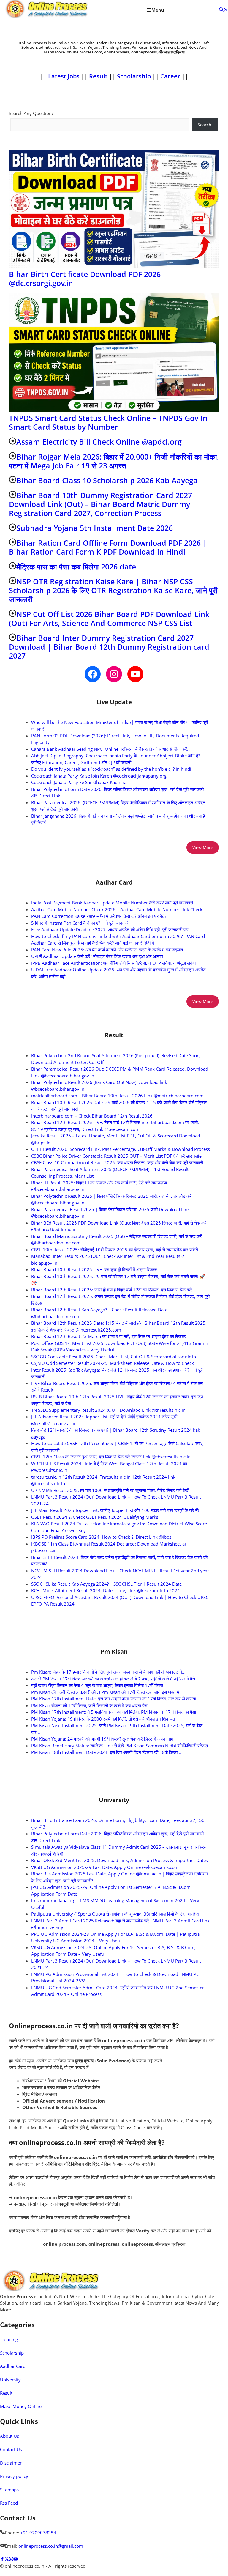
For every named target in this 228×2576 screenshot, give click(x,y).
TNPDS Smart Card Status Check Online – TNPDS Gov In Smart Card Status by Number (108, 422)
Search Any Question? (31, 113)
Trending (9, 2339)
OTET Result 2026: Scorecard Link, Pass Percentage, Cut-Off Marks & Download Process (121, 1149)
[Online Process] (47, 10)
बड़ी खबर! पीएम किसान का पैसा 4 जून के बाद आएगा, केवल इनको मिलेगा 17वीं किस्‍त (97, 1685)
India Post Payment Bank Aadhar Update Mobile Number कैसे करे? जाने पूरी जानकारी (112, 903)
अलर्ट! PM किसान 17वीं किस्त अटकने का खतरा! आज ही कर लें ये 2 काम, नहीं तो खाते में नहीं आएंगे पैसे (113, 1679)
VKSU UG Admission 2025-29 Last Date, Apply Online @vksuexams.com (105, 1867)
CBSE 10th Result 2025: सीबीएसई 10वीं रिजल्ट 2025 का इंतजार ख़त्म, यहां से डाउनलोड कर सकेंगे (115, 1250)
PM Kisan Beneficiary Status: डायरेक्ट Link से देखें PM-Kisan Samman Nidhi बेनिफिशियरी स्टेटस (119, 1746)
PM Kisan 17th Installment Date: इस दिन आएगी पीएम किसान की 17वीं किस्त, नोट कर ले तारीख (114, 1699)
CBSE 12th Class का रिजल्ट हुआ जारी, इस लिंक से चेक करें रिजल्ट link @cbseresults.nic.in (111, 1457)
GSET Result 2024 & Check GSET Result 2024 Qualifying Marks (95, 1517)
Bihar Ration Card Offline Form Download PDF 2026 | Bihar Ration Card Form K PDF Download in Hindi (108, 547)
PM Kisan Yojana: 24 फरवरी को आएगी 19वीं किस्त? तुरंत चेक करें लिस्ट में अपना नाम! (103, 1739)
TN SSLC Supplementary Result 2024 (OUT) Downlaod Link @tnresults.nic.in (108, 1410)
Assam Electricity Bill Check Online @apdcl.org (99, 442)
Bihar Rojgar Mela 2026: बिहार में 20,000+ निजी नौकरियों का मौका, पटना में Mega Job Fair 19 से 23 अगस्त (114, 461)
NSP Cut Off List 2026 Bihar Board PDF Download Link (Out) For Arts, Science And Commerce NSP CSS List (109, 619)
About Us (9, 2436)
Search (205, 125)
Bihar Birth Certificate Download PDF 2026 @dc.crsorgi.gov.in (85, 278)
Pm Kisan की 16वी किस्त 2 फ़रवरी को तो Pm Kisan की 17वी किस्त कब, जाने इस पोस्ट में (105, 1692)
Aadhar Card (13, 2366)
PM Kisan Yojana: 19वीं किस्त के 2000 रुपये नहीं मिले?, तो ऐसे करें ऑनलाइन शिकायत (103, 1719)
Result (99, 76)
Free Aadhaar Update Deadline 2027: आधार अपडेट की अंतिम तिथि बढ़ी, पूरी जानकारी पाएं (110, 929)
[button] (224, 10)
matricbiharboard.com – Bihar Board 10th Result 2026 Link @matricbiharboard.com (117, 1096)
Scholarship (135, 76)
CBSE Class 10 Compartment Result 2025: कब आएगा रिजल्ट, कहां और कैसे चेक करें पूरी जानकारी (117, 1162)
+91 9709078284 (38, 2533)
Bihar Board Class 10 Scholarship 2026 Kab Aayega (107, 480)
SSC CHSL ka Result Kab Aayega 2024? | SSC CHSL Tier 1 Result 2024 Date (106, 1584)
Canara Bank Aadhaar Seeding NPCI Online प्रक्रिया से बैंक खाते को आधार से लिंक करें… (111, 749)
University (10, 2380)
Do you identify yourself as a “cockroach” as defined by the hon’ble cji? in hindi (111, 769)
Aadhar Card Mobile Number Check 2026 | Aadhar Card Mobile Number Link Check (117, 909)
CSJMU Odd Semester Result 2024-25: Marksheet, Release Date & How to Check (113, 1363)
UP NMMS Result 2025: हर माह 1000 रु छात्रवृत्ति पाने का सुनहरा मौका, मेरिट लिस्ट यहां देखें (110, 1490)
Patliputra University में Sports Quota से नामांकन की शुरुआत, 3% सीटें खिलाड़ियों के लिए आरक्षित (115, 1914)
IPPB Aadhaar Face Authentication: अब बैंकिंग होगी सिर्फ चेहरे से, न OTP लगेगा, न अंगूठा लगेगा (113, 963)
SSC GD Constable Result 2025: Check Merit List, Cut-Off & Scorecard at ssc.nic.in (114, 1357)
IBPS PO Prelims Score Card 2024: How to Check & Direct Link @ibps (101, 1537)
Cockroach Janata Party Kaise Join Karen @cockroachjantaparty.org (99, 776)
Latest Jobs (64, 76)
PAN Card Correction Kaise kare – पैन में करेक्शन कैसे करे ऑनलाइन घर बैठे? (99, 916)
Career (170, 76)
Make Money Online (21, 2406)
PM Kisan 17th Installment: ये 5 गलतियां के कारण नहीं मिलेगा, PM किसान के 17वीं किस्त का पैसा (114, 1712)
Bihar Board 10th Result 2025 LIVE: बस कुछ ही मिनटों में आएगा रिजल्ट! (95, 1269)
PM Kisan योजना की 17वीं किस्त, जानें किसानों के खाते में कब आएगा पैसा (90, 1705)
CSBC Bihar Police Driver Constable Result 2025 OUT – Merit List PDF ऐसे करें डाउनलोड (116, 1156)
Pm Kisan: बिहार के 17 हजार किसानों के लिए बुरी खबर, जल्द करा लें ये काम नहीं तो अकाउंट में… (108, 1672)
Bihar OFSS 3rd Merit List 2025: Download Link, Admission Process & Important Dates (119, 1860)
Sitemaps (9, 2490)
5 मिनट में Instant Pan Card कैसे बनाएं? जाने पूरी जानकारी (80, 923)
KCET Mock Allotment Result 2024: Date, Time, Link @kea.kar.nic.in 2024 (106, 1590)
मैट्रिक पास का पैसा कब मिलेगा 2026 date (76, 567)
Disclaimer (11, 2463)
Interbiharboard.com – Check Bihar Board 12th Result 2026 (92, 1116)
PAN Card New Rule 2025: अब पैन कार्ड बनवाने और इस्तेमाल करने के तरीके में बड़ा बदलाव (107, 950)
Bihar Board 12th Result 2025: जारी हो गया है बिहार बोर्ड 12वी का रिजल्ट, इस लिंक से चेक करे (112, 1290)
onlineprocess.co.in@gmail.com (51, 2546)
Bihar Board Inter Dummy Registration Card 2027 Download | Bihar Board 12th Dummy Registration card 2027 (109, 647)
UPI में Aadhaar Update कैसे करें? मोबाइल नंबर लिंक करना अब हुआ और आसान (97, 956)
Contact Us (11, 2449)
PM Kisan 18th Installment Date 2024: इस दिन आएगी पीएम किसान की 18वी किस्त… (106, 1752)
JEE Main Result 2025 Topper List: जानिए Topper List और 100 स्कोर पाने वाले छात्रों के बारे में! (115, 1510)
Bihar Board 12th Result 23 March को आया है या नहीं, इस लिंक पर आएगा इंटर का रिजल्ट (109, 1336)
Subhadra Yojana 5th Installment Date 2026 (95, 528)
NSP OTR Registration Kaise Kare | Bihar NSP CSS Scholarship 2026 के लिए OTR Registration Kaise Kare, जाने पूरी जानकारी (113, 590)
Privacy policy (14, 2476)
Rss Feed (9, 2503)
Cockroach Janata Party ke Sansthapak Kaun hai (79, 782)
